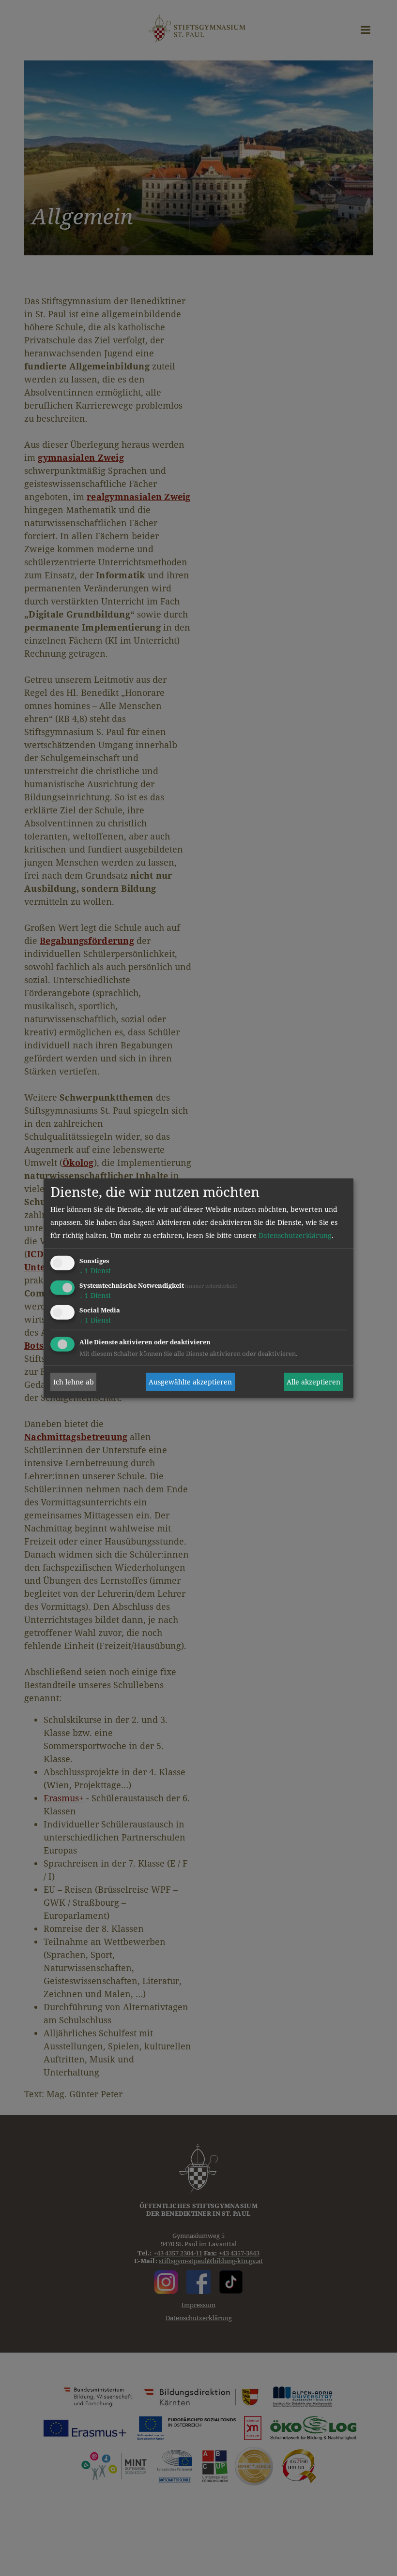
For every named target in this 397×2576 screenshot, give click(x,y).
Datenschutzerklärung (295, 1235)
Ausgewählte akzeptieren (190, 1382)
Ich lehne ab (74, 1382)
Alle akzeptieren (313, 1382)
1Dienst (95, 1271)
